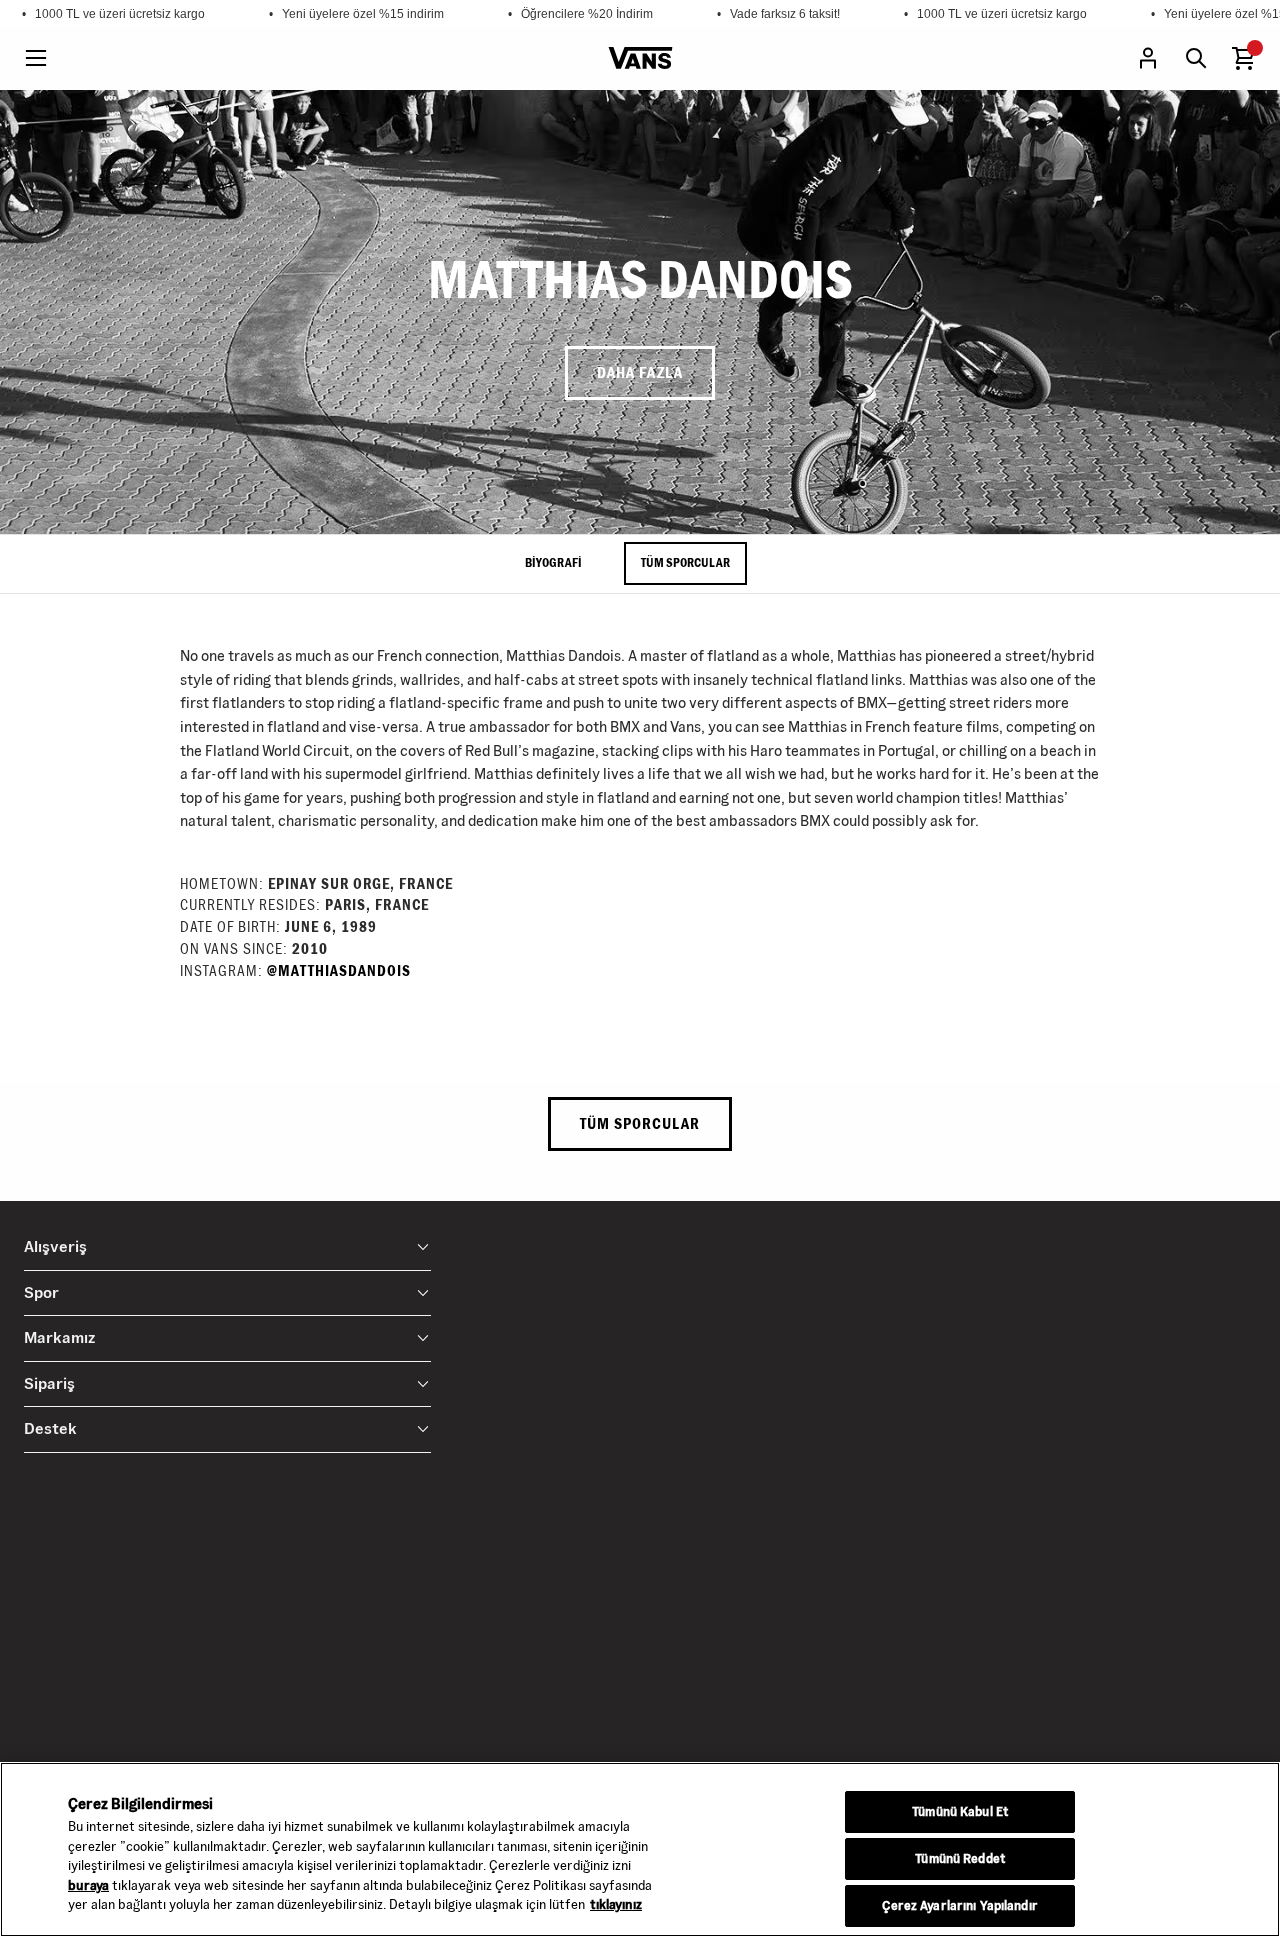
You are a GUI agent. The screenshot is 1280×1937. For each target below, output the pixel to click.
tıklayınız (616, 1904)
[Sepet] (1244, 58)
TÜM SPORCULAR (685, 562)
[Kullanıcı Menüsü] (1148, 58)
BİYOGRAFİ (553, 562)
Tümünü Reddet (960, 1859)
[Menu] (36, 58)
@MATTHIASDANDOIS (339, 971)
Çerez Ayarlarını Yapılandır (959, 1906)
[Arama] (1196, 58)
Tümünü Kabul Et (960, 1812)
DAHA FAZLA (640, 373)
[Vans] (640, 58)
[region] (640, 1849)
